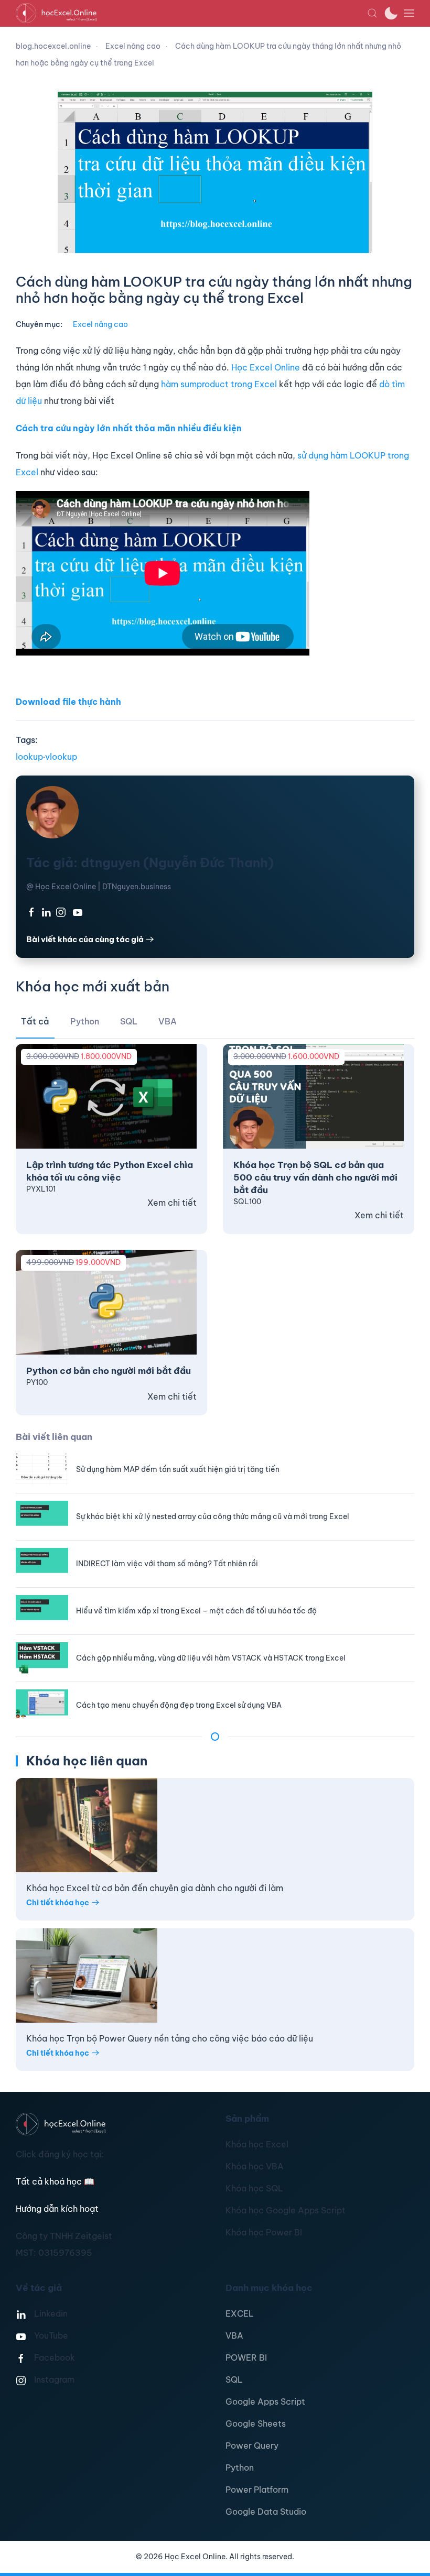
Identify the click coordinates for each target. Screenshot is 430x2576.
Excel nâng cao (100, 324)
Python (240, 2468)
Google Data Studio (266, 2512)
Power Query (252, 2446)
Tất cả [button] (35, 1021)
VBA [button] (168, 1021)
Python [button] (85, 1021)
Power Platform (257, 2490)
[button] (372, 13)
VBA (234, 2335)
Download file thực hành (68, 702)
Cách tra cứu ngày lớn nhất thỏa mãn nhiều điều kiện (129, 428)
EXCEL (240, 2313)
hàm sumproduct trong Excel (219, 384)
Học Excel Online (266, 367)
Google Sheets (256, 2424)
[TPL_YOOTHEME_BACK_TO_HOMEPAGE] (191, 13)
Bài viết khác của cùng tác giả (85, 939)
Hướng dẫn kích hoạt (57, 2209)
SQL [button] (129, 1021)
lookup (29, 757)
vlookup (61, 757)
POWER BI (246, 2357)
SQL (234, 2379)
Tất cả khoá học (55, 2181)
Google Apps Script (265, 2402)
